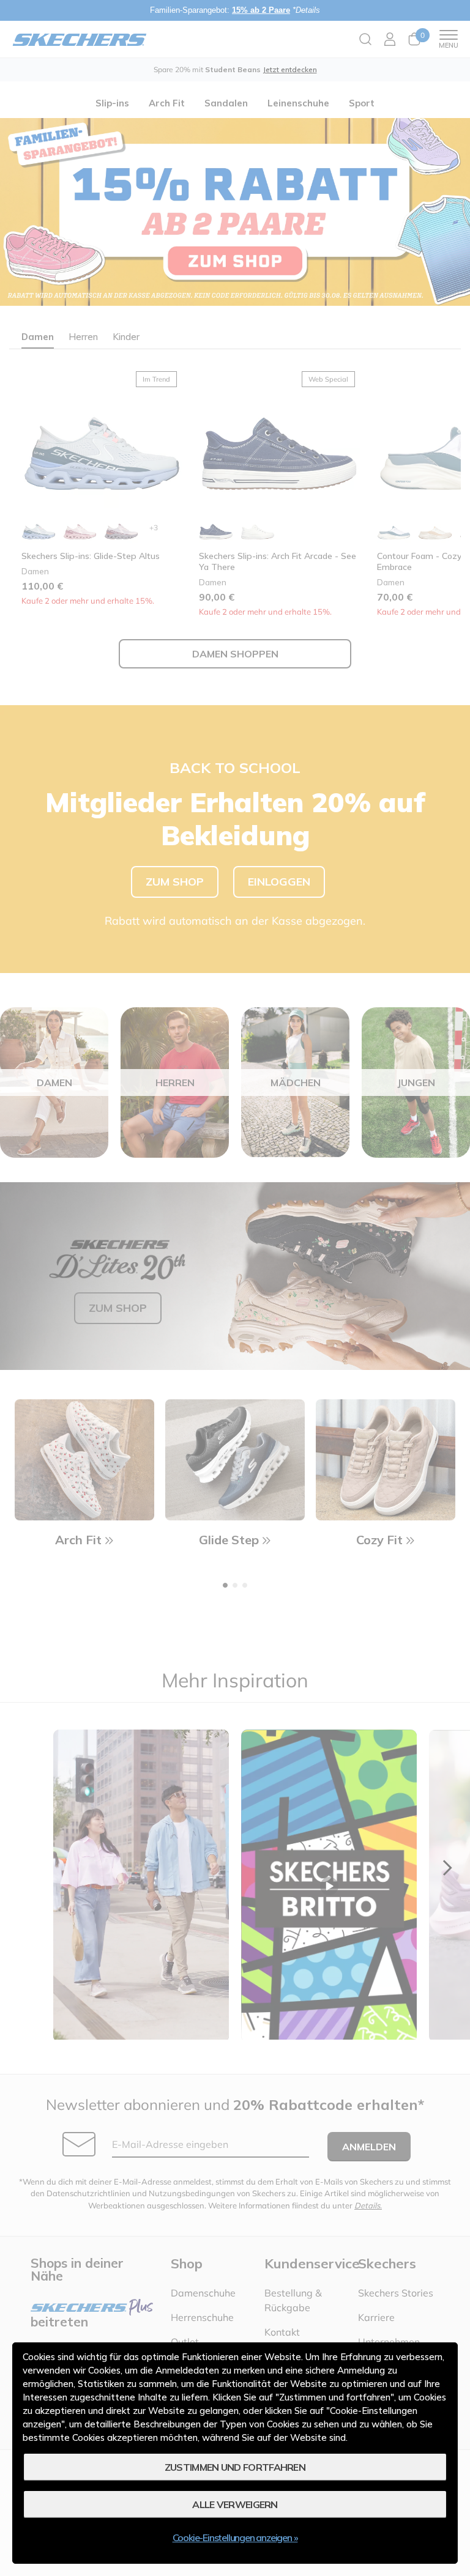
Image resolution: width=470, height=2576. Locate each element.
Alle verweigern (235, 2504)
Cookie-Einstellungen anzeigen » (235, 2537)
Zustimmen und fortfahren (235, 2467)
